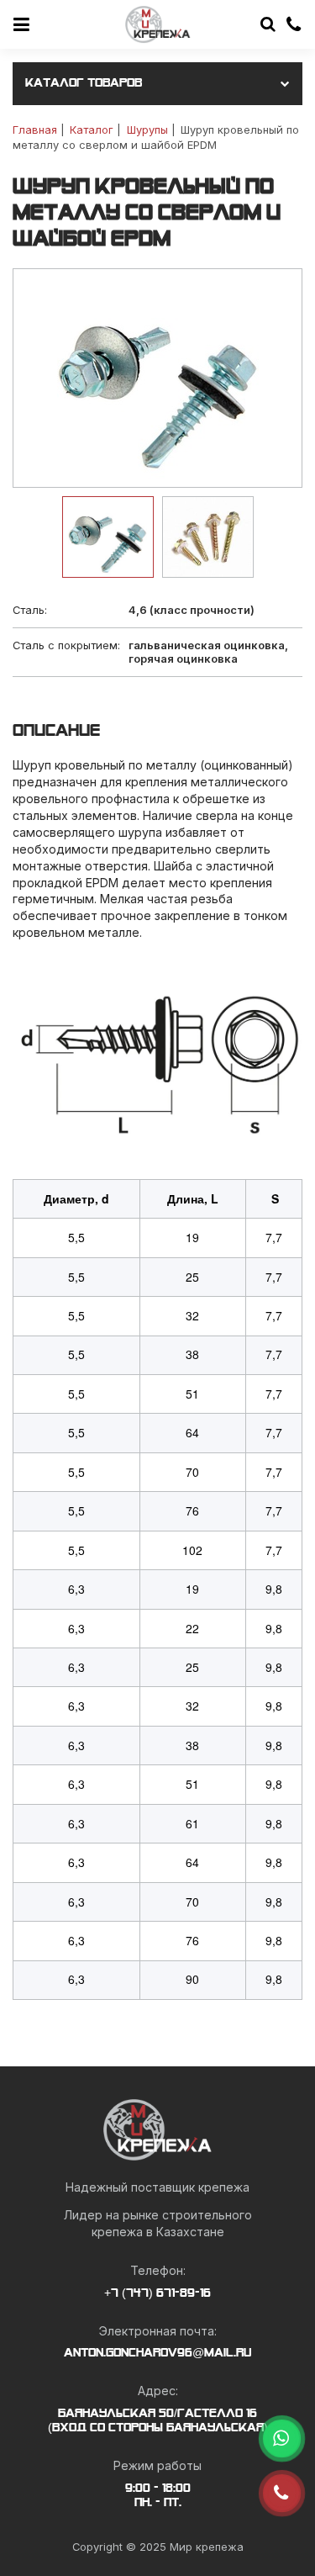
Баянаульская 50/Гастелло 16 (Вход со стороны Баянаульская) (158, 2421)
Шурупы (147, 130)
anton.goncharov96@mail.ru (157, 2353)
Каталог (92, 130)
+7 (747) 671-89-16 (157, 2293)
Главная (35, 130)
